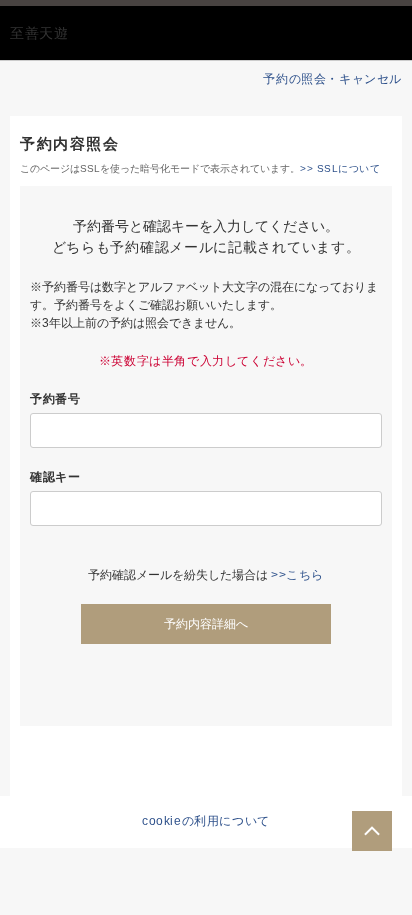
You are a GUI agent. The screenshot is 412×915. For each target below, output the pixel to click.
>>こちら (297, 575)
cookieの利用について (206, 821)
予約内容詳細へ (206, 624)
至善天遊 (39, 33)
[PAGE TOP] (372, 831)
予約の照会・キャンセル (332, 79)
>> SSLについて (340, 168)
